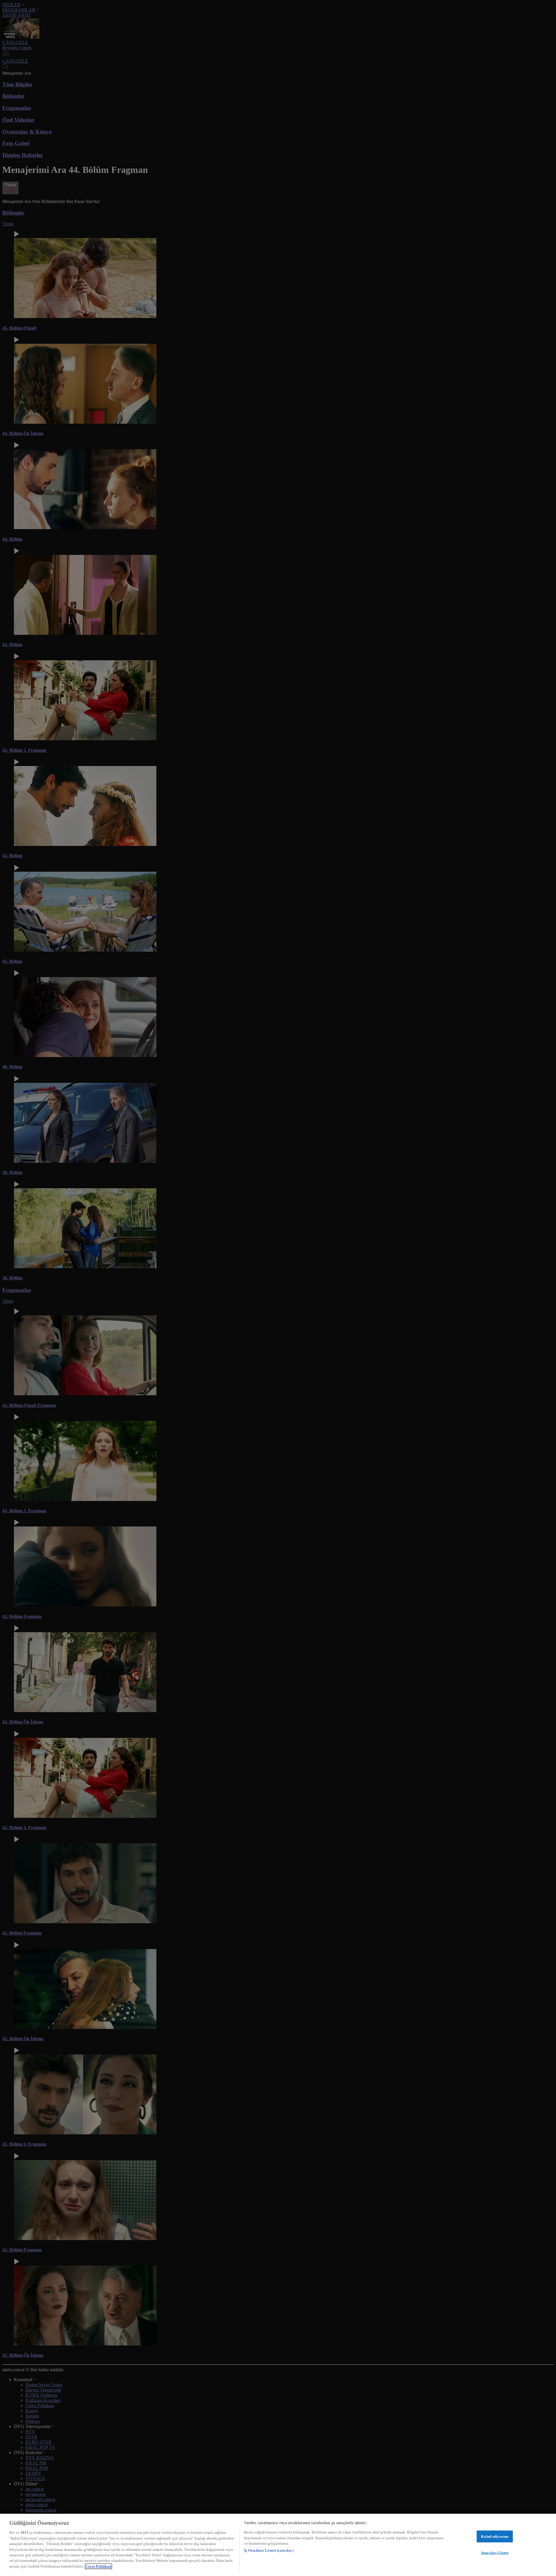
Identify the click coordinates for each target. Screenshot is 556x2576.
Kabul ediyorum (495, 2536)
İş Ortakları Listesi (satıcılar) (269, 2551)
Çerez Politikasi (98, 2566)
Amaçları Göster (495, 2553)
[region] (278, 2545)
